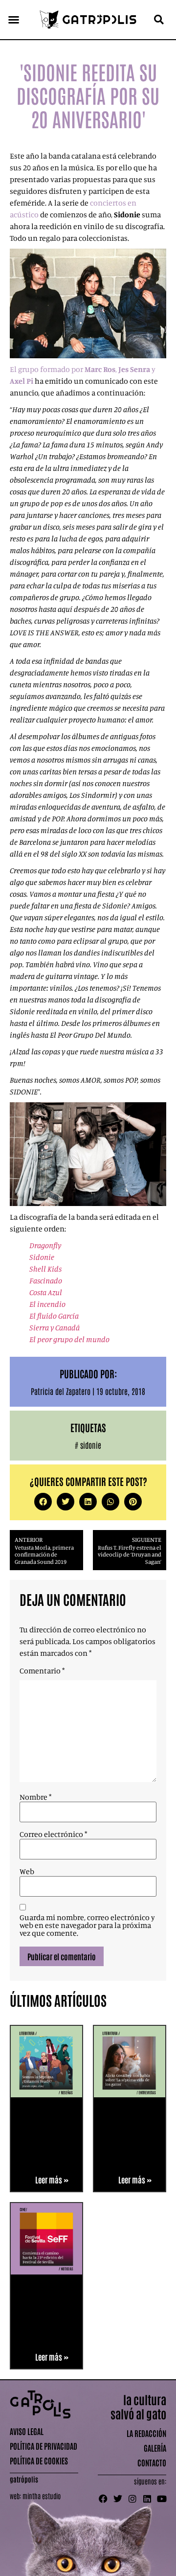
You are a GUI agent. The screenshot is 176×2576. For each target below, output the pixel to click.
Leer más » (52, 2180)
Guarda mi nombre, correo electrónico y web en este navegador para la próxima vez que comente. (87, 1925)
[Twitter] (118, 2499)
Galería (155, 2448)
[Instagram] (132, 2499)
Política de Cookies (39, 2460)
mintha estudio (42, 2496)
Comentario (42, 1671)
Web (27, 1871)
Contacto (152, 2462)
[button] (14, 20)
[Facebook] (103, 2499)
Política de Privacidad (44, 2446)
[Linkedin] (147, 2499)
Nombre (35, 1797)
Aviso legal (27, 2431)
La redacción (146, 2433)
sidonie (91, 1445)
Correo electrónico (53, 1834)
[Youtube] (162, 2499)
